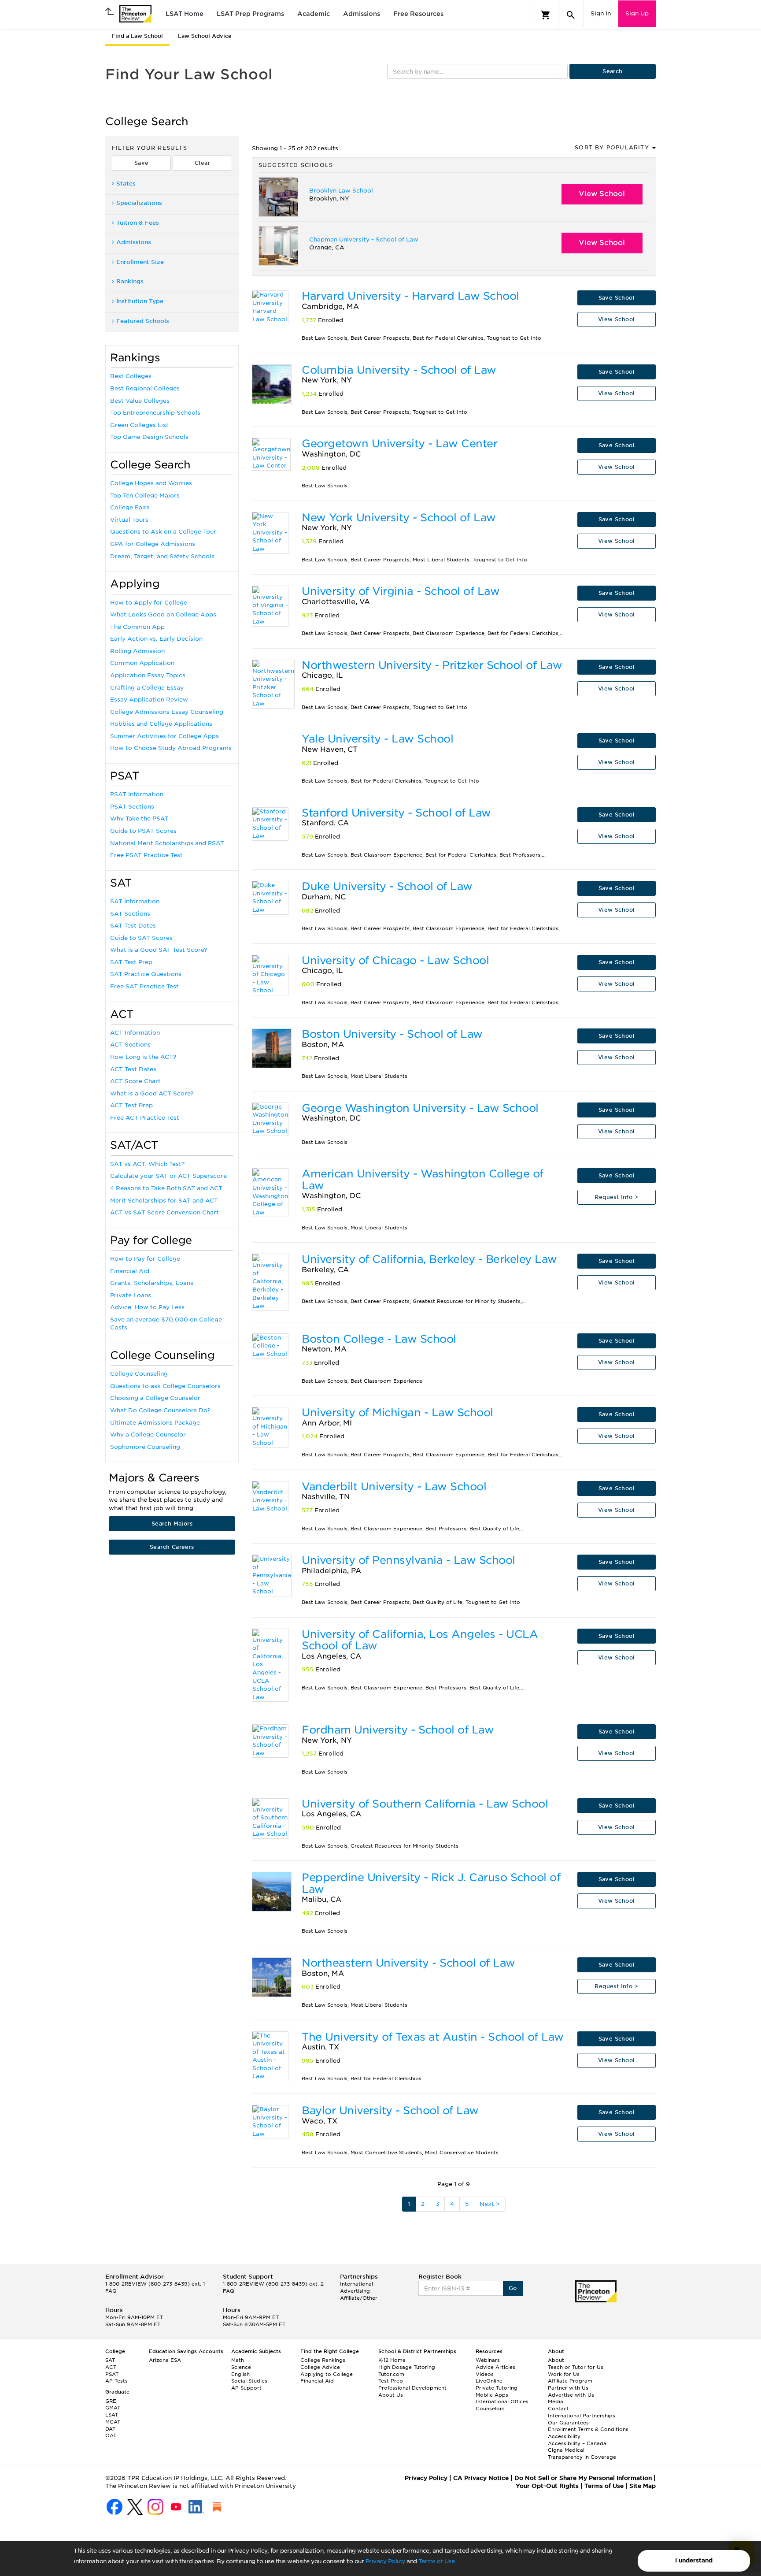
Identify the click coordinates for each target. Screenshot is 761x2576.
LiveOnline (489, 2381)
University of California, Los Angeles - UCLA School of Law (420, 1640)
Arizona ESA (165, 2360)
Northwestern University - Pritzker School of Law (432, 665)
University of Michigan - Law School (397, 1412)
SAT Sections (130, 914)
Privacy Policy (385, 2561)
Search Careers (172, 1547)
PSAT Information (137, 794)
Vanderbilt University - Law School (394, 1487)
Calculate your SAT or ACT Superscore (168, 1176)
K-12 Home (392, 2360)
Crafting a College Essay (147, 688)
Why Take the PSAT (139, 818)
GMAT (113, 2408)
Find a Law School (137, 36)
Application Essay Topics (148, 675)
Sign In (601, 13)
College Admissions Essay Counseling (167, 712)
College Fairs (130, 507)
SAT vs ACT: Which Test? (147, 1164)
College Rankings (323, 2360)
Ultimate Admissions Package (155, 1423)
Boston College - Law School (379, 1339)
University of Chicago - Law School (395, 960)
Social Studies (249, 2381)
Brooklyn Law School (341, 191)
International (356, 2284)
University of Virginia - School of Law (401, 591)
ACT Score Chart (135, 1081)
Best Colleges (131, 376)
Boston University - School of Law (392, 1034)
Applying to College (327, 2374)
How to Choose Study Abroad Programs (171, 748)
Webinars (488, 2360)
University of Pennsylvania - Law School (408, 1560)
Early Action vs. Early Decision (156, 639)
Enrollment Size (140, 262)
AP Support (246, 2388)
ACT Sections (130, 1045)
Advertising (355, 2291)
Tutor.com (391, 2374)
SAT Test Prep (131, 962)
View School (602, 194)
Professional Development (412, 2388)
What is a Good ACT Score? (152, 1093)
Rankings (130, 281)
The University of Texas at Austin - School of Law (433, 2037)
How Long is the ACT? (143, 1057)
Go (513, 2288)
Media (556, 2402)
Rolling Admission (137, 651)
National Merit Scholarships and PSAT (167, 843)
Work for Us (564, 2374)
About (556, 2360)
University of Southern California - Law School (425, 1804)
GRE (111, 2401)
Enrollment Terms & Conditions (588, 2429)
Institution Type (140, 301)
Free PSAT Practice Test (146, 855)
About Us (391, 2395)
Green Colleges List (139, 425)
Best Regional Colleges (145, 388)
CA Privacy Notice (481, 2478)
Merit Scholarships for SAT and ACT (164, 1201)
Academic (314, 14)
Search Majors (172, 1524)
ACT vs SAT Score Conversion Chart (164, 1212)
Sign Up (637, 13)
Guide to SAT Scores (141, 938)
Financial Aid (130, 1271)
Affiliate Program (570, 2381)
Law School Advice (205, 36)
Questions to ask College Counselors (165, 1386)
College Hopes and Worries (151, 483)
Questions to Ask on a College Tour (163, 532)
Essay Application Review (149, 700)
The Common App (137, 627)
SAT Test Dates (133, 926)
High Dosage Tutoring (407, 2367)
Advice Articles (495, 2367)
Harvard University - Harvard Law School (410, 296)
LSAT (112, 2415)
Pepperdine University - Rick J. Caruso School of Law (431, 1883)
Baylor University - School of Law (390, 2110)
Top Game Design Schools (149, 437)
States (126, 184)
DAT (110, 2429)
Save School (617, 298)
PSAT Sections (132, 807)
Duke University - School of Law (387, 886)
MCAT (113, 2422)
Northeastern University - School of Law (408, 1963)
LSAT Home (185, 14)
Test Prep (391, 2381)
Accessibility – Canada (577, 2443)
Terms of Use (436, 2561)
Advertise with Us (571, 2395)
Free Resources (418, 14)
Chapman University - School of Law (364, 239)
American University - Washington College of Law (423, 1179)
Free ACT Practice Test (145, 1118)
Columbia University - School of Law (399, 370)
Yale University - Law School (377, 739)
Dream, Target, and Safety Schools (162, 556)
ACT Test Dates (133, 1069)
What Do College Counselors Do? (160, 1410)
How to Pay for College (145, 1259)
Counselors (490, 2409)
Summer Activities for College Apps (164, 736)
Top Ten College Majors (145, 496)
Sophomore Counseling (145, 1447)
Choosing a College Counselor (155, 1398)
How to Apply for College (149, 603)
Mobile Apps (492, 2395)
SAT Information (135, 901)
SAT (110, 2360)
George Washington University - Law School (420, 1108)
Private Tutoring (497, 2388)
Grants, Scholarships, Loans (152, 1283)
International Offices (502, 2402)
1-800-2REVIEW (155, 2284)
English (240, 2374)
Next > (490, 2204)
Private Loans (131, 1295)
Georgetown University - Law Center (399, 444)
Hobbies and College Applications (161, 724)
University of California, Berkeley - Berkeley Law (429, 1259)
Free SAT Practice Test (144, 986)
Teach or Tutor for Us (576, 2367)
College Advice (320, 2367)
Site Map (643, 2486)
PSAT (112, 2374)
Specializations (139, 203)
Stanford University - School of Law (396, 813)
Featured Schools (143, 321)
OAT (111, 2435)
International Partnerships (582, 2416)
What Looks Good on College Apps (163, 614)
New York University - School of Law (399, 518)
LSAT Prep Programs (250, 14)
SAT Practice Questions (146, 974)
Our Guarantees (568, 2423)
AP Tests (116, 2381)
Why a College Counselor (148, 1435)
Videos (485, 2374)
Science (241, 2367)
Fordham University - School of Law (398, 1730)
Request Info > (616, 1197)
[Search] (571, 15)
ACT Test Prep (131, 1105)
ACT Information (135, 1033)
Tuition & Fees (138, 223)
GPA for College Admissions (153, 544)
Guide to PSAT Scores (143, 831)
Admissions (362, 14)
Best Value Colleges (140, 401)
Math (238, 2360)
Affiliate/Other (359, 2298)
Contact (558, 2409)
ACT (111, 2367)
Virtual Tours (129, 520)
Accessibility (564, 2436)
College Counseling (139, 1374)
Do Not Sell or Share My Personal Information (583, 2478)
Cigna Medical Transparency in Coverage (582, 2454)
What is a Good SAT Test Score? (159, 950)
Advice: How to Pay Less (147, 1307)
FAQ (111, 2291)
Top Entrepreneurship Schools (155, 413)
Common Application (142, 663)
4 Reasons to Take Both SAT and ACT (166, 1188)
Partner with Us (568, 2388)
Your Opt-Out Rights (547, 2486)
